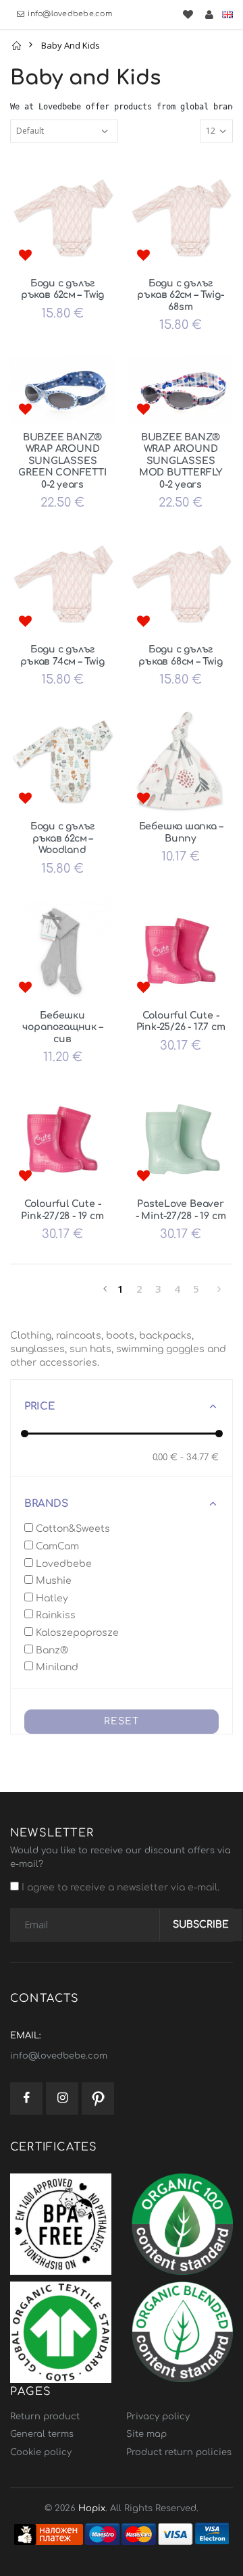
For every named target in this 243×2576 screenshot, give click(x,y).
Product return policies (179, 2452)
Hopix (92, 2508)
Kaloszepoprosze (76, 1633)
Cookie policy (41, 2452)
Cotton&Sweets (72, 1529)
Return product (45, 2417)
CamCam (56, 1546)
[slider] (25, 1434)
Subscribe (201, 1925)
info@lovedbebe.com (70, 14)
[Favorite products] (188, 15)
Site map (146, 2434)
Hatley (51, 1598)
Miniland (56, 1667)
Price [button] (40, 1407)
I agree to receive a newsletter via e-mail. (119, 1887)
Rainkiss (54, 1615)
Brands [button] (46, 1504)
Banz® (51, 1650)
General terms (42, 2434)
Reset (122, 1721)
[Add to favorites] (25, 256)
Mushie (52, 1581)
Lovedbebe (62, 1564)
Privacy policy (158, 2417)
